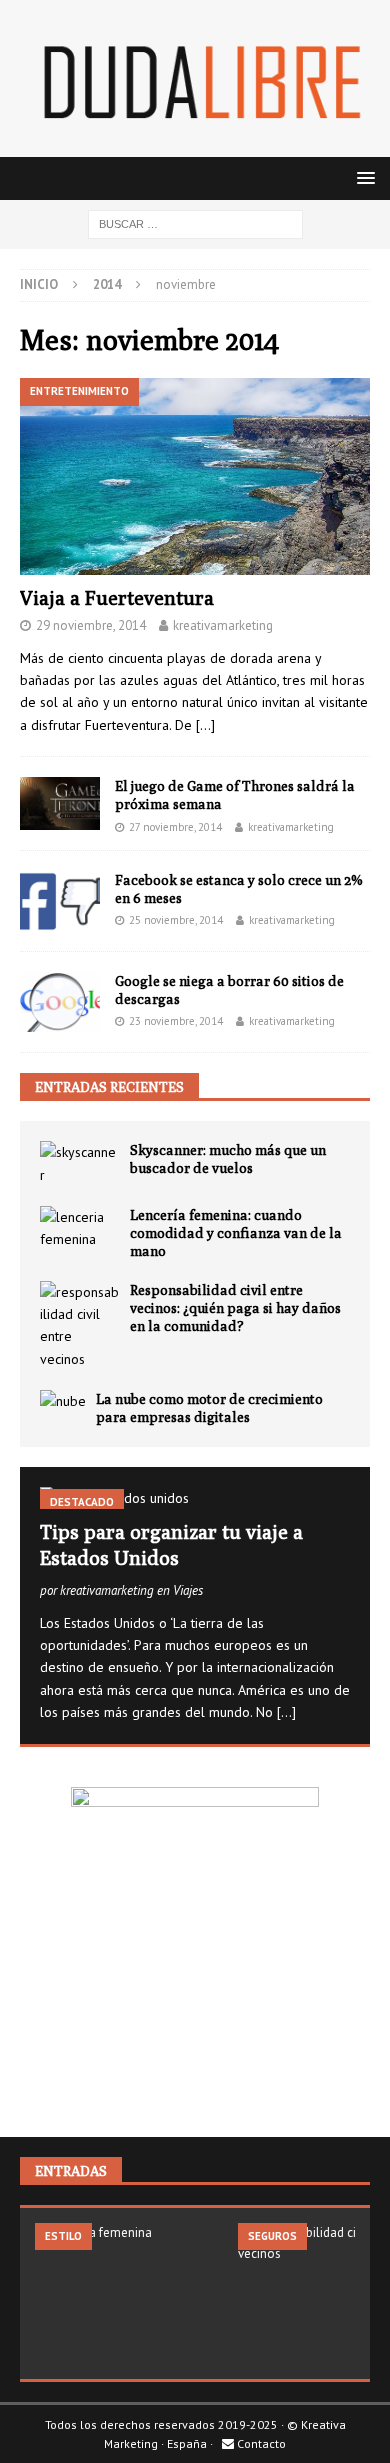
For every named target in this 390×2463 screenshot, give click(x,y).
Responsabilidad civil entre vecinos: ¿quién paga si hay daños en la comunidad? (235, 1308)
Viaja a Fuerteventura (117, 597)
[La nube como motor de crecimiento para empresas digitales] (63, 1401)
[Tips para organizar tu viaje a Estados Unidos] (195, 1498)
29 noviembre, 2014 (91, 625)
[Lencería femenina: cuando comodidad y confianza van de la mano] (80, 1228)
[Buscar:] (195, 223)
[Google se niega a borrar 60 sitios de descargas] (60, 1002)
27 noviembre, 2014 (175, 827)
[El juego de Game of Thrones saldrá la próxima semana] (60, 803)
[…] (205, 725)
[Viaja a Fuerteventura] (195, 476)
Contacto (260, 2443)
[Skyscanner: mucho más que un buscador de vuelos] (80, 1163)
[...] (286, 1712)
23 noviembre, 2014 (176, 1021)
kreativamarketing (223, 625)
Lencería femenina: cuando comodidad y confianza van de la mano (236, 1233)
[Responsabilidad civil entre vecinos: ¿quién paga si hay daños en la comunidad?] (80, 1326)
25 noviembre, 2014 (176, 920)
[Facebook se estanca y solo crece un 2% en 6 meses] (60, 901)
